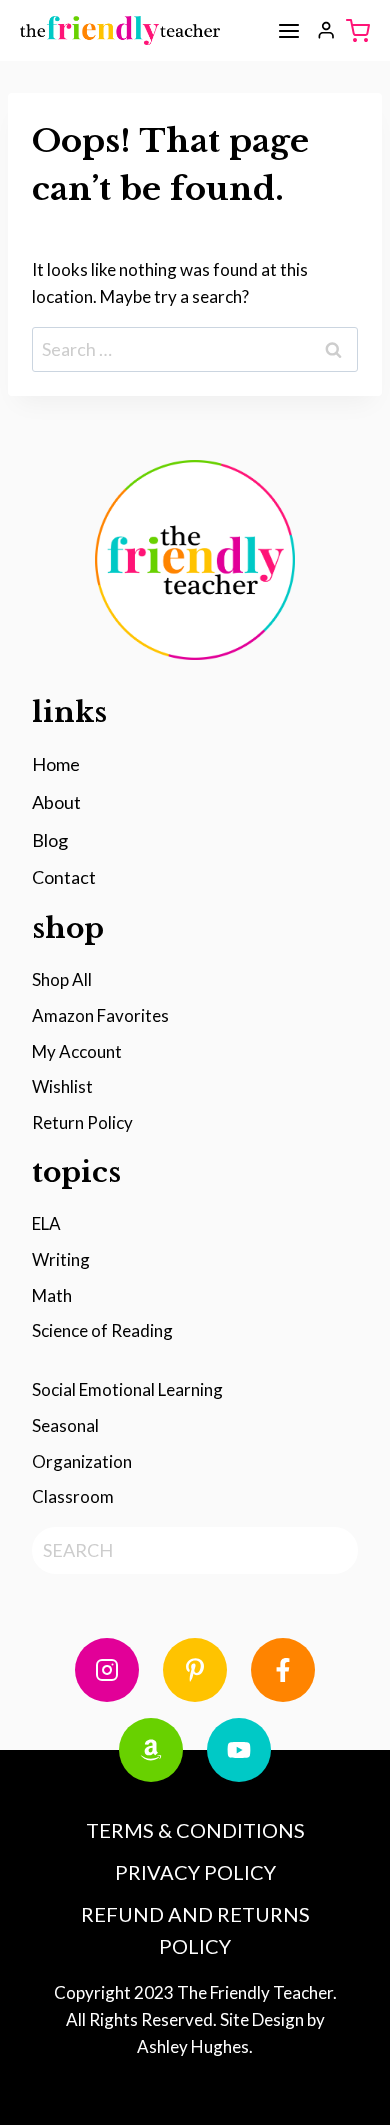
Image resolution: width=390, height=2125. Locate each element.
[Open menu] (289, 31)
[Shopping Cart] (358, 31)
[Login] (326, 30)
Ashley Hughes (193, 2046)
